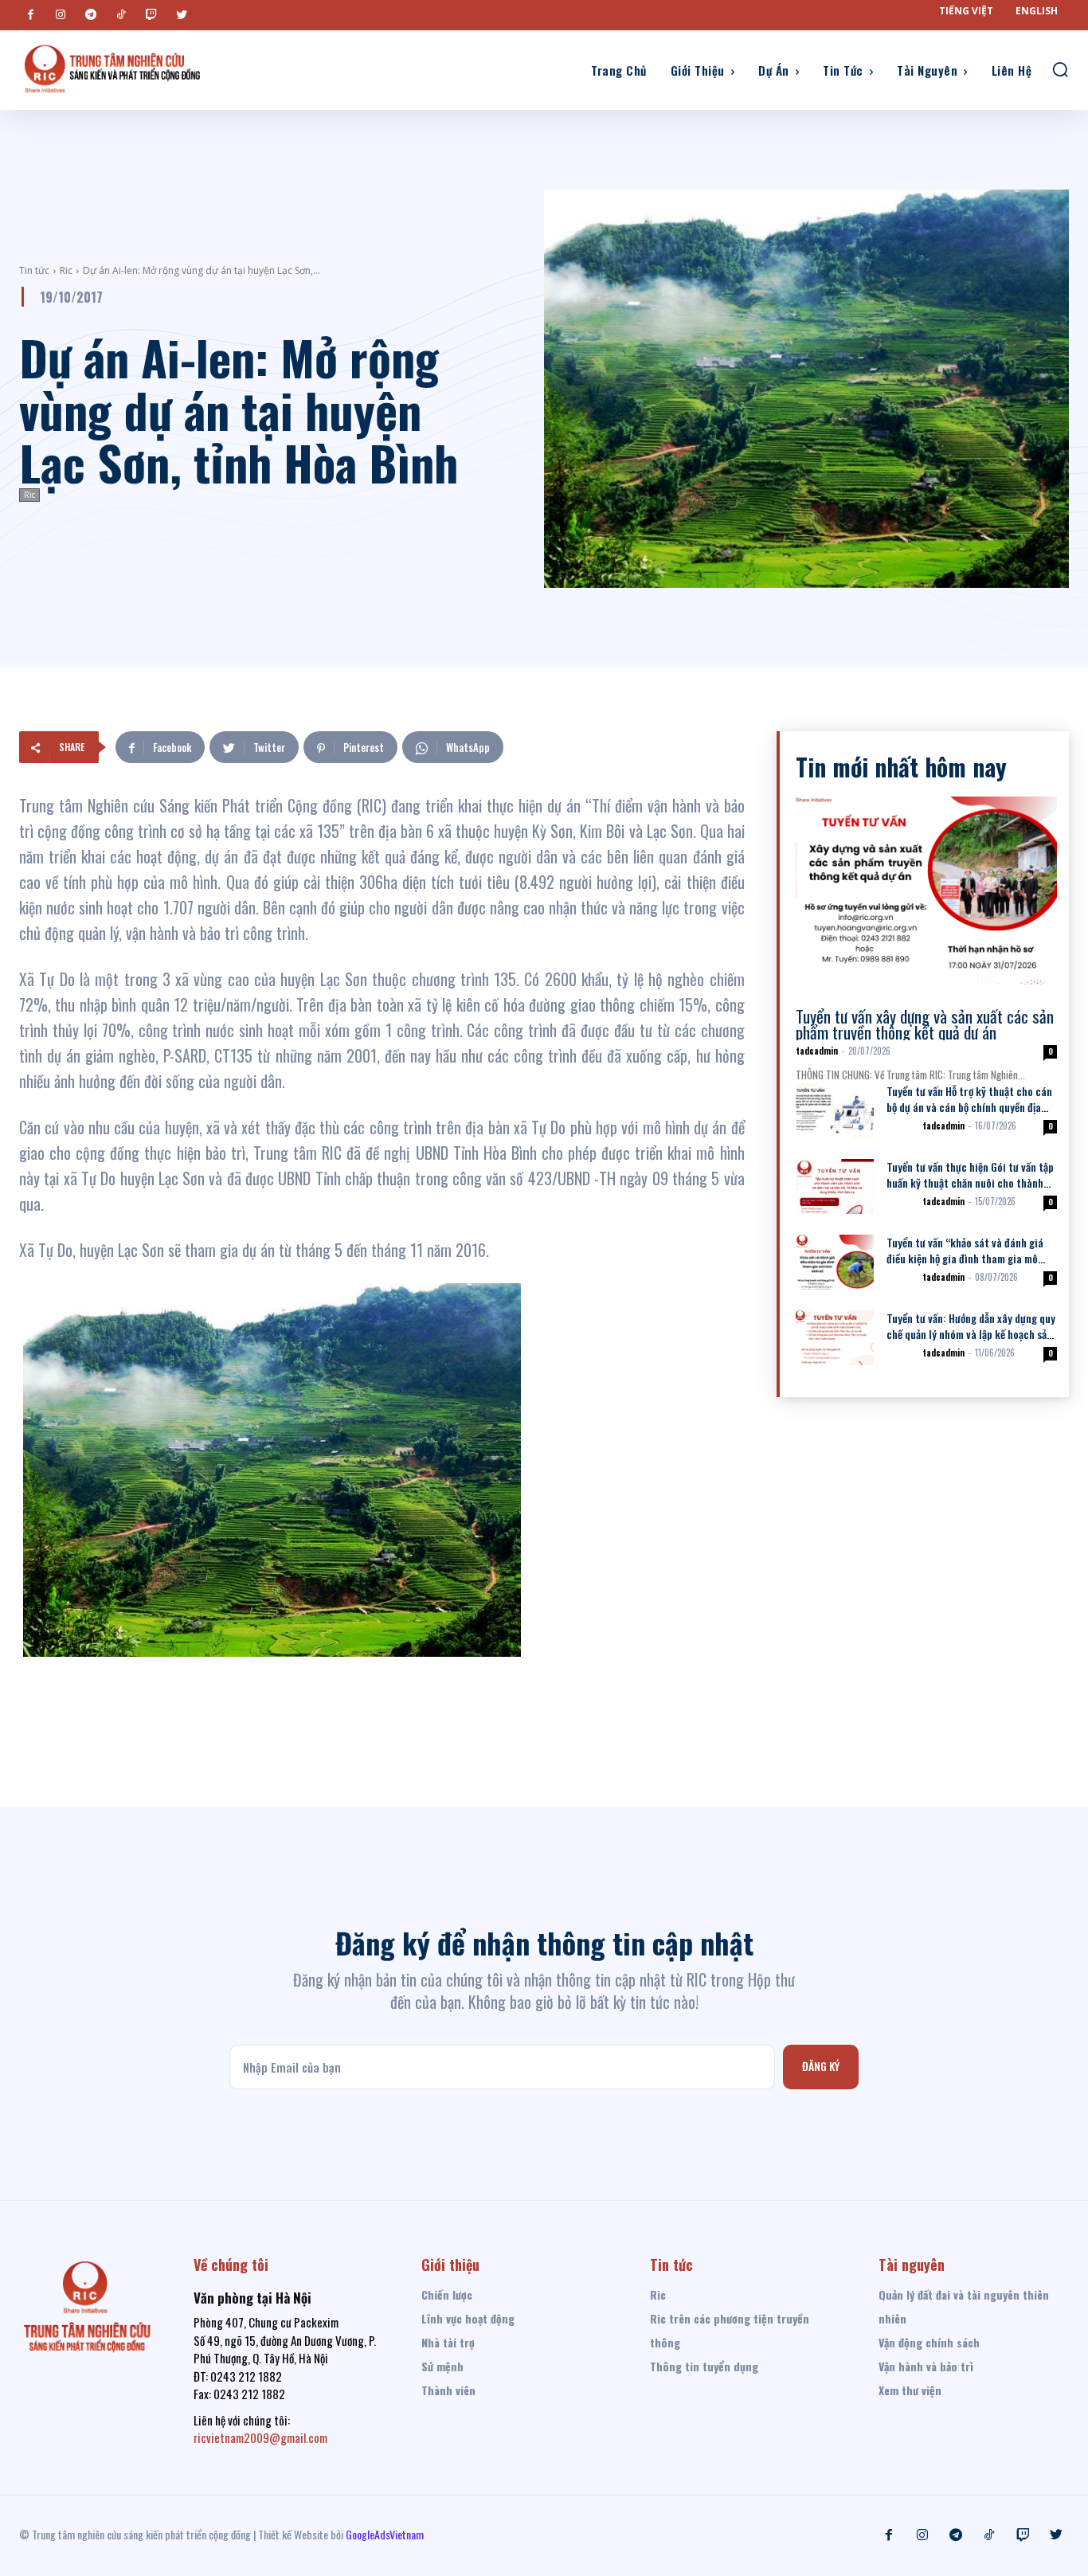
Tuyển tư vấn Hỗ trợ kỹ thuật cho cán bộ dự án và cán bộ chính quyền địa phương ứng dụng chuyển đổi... (969, 1107)
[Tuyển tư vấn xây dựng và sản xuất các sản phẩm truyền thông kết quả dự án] (926, 891)
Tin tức (34, 270)
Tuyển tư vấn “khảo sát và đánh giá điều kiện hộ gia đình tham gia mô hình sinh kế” (965, 1258)
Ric (66, 270)
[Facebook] (30, 15)
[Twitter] (182, 15)
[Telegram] (91, 15)
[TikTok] (121, 15)
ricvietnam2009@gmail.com (260, 2437)
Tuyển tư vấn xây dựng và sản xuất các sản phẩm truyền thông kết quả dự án (925, 1024)
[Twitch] (151, 15)
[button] (1060, 69)
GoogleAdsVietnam (385, 2534)
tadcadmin (817, 1051)
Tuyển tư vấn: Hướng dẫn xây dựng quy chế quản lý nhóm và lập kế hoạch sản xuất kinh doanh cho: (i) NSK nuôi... (971, 1334)
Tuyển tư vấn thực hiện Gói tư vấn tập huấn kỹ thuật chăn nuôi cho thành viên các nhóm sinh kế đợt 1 (970, 1182)
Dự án (901, 1126)
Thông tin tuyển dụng (840, 1001)
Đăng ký (821, 2066)
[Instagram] (61, 15)
